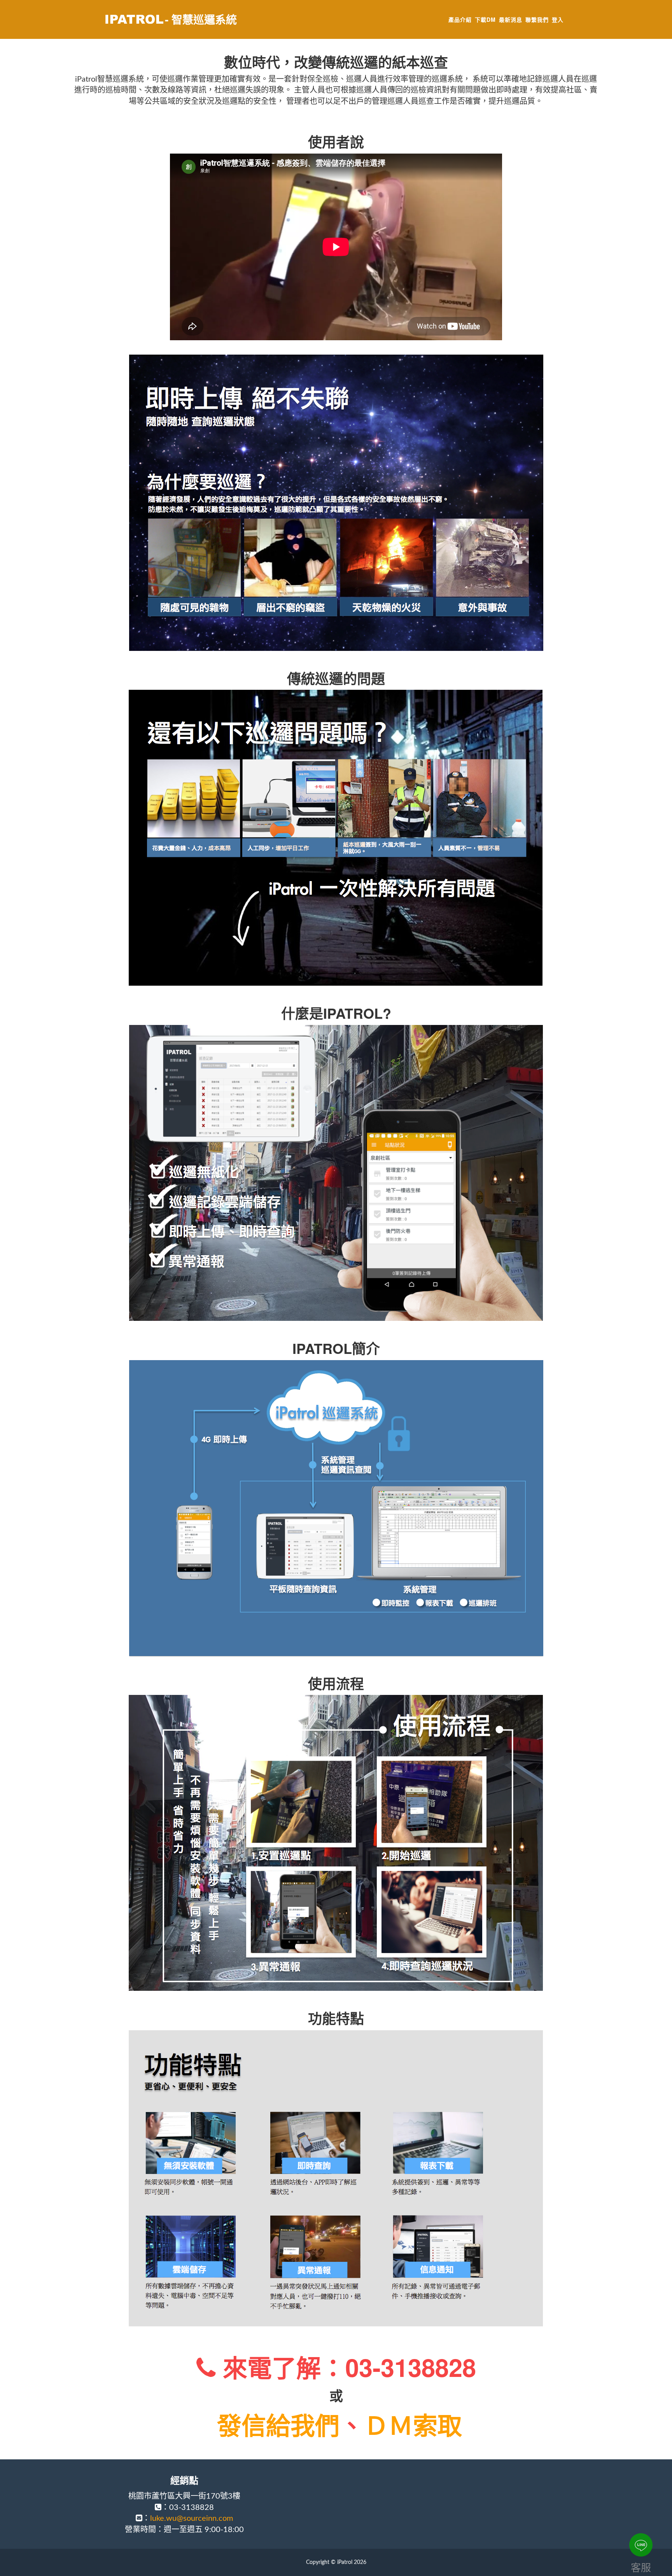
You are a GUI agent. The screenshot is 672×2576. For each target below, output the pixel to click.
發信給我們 (278, 2424)
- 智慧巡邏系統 (201, 19)
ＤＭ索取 (413, 2424)
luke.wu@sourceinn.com (192, 2518)
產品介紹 (460, 19)
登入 (558, 19)
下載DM (485, 19)
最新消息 (511, 19)
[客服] (641, 2545)
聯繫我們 (537, 19)
